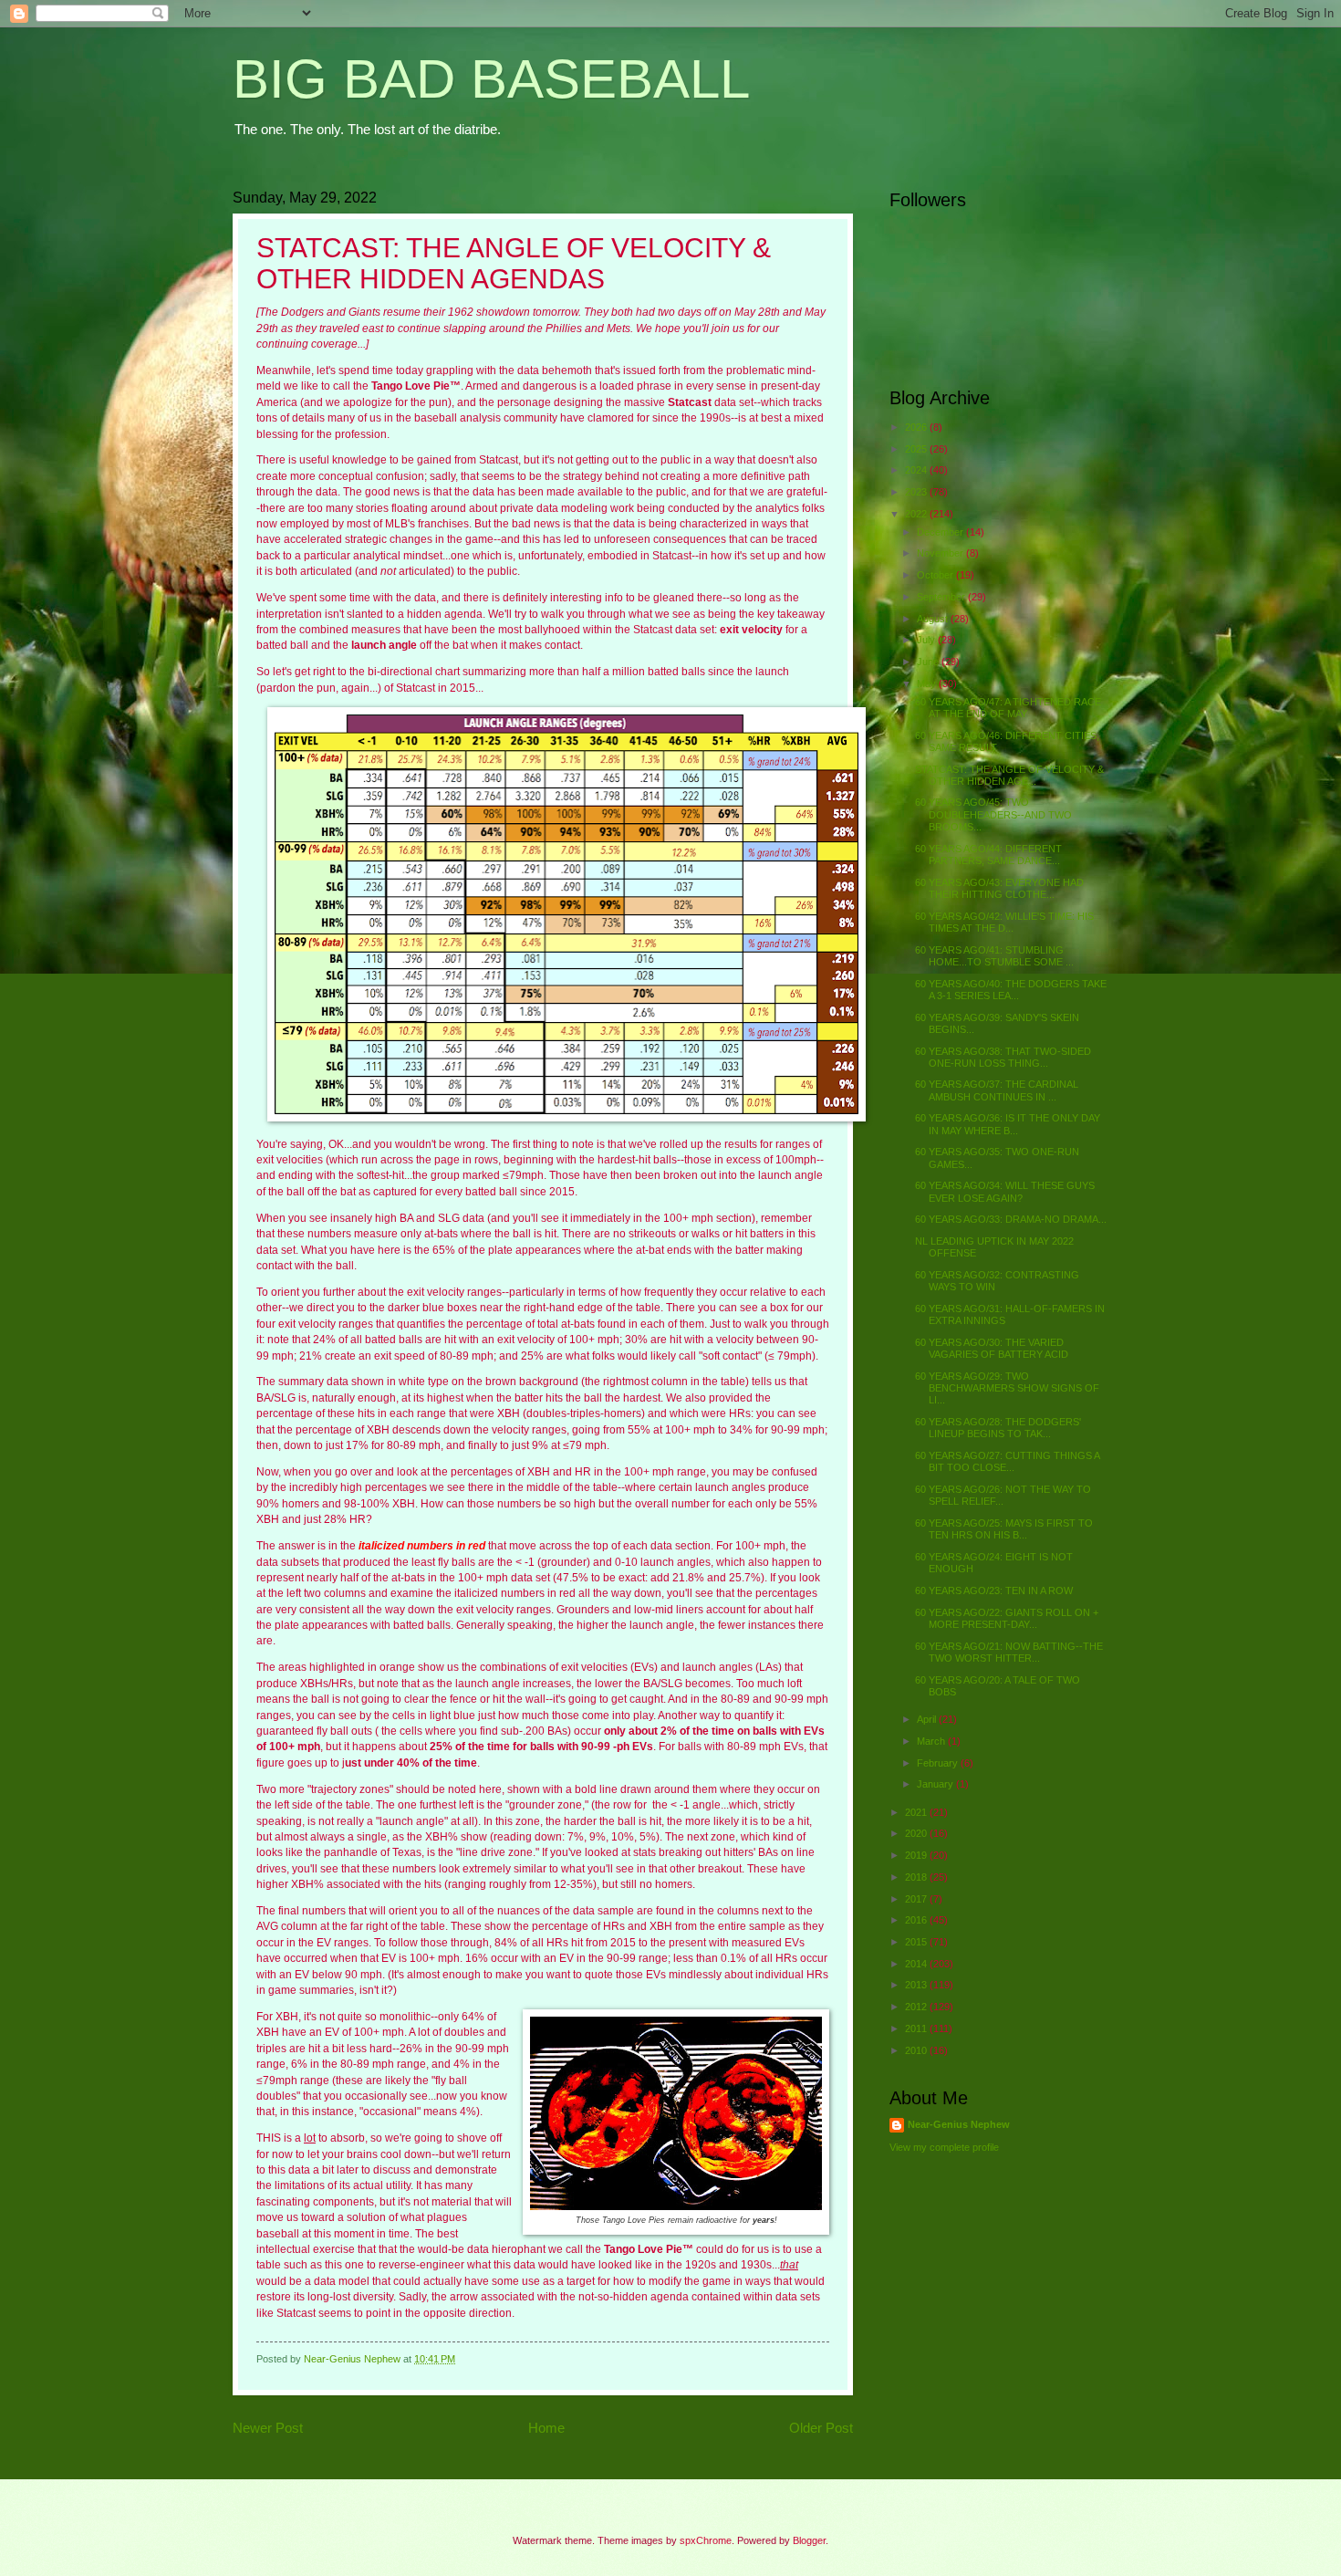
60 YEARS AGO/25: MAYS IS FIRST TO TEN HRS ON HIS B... (1004, 1529)
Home (546, 2428)
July (927, 640)
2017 (917, 1899)
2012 (917, 2007)
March (932, 1741)
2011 (917, 2028)
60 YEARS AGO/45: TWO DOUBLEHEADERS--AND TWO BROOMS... (993, 814)
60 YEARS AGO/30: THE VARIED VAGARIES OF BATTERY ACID (992, 1348)
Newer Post (268, 2428)
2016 (917, 1920)
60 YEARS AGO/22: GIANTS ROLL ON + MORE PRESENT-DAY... (1007, 1618)
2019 (917, 1855)
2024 (917, 470)
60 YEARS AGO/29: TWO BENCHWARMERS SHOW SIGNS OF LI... (1007, 1388)
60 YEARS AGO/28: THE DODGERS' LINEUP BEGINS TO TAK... (998, 1428)
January (936, 1784)
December (941, 532)
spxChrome (706, 2540)
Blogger (809, 2540)
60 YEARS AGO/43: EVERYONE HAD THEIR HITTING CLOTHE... (999, 888)
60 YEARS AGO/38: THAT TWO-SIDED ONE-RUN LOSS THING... (1003, 1057)
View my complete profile (944, 2147)
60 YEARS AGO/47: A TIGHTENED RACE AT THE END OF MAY (1008, 708)
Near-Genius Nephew (959, 2124)
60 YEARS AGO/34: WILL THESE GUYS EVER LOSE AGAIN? (1005, 1191)
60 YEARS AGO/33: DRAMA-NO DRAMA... (1011, 1219)
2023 (917, 492)
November (941, 553)
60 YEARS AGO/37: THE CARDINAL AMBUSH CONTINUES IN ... (997, 1090)
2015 (917, 1942)
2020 (917, 1833)
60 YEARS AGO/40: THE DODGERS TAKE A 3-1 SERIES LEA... (1011, 990)
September (942, 597)
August (934, 619)
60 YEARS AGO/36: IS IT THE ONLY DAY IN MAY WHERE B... (1008, 1124)
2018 (917, 1877)
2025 (917, 449)
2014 (917, 1964)
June (929, 662)
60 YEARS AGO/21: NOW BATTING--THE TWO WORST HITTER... (1009, 1652)
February (939, 1763)
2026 (917, 427)
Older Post (821, 2428)
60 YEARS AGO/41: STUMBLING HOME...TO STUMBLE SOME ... (994, 956)
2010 (917, 2050)
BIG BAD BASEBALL (491, 79)
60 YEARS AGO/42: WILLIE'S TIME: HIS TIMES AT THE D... (1004, 922)
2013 (917, 1985)
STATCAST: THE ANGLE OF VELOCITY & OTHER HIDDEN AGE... (1009, 775)
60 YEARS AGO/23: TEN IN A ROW (994, 1590)
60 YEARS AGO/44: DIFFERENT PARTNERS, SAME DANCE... (988, 855)
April (928, 1719)
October (936, 575)
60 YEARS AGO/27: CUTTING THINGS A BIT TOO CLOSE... (1007, 1461)
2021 (917, 1812)
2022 (917, 514)
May (928, 683)
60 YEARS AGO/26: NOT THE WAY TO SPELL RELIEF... (1003, 1495)
